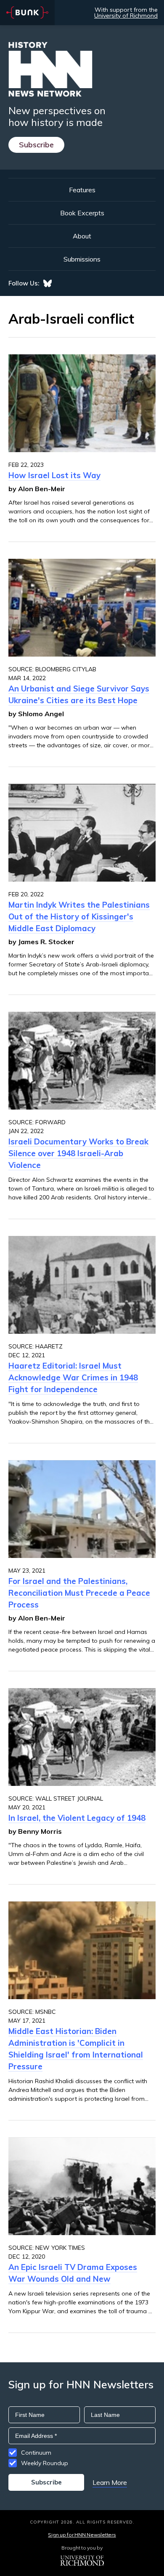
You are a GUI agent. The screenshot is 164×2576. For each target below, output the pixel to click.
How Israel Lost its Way (54, 475)
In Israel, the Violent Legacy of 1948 (77, 1818)
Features (82, 190)
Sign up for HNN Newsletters (82, 2535)
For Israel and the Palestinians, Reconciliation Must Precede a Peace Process (79, 1593)
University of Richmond (126, 16)
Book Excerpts (82, 213)
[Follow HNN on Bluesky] (48, 283)
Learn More (110, 2482)
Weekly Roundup (45, 2463)
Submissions (82, 259)
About (82, 236)
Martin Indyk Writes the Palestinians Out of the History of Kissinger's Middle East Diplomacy (79, 916)
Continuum (36, 2453)
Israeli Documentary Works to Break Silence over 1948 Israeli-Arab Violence (78, 1153)
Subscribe (36, 145)
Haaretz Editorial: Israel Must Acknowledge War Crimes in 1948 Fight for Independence (73, 1377)
